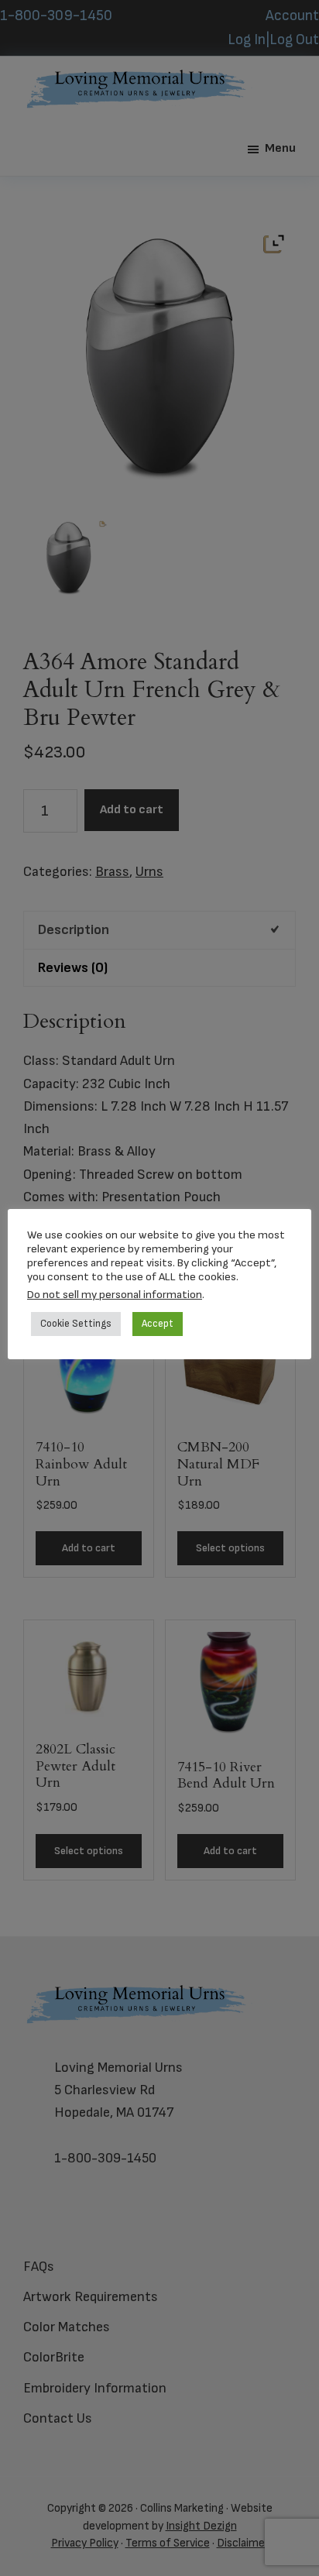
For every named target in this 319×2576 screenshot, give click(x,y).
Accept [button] (158, 1324)
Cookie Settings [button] (76, 1324)
